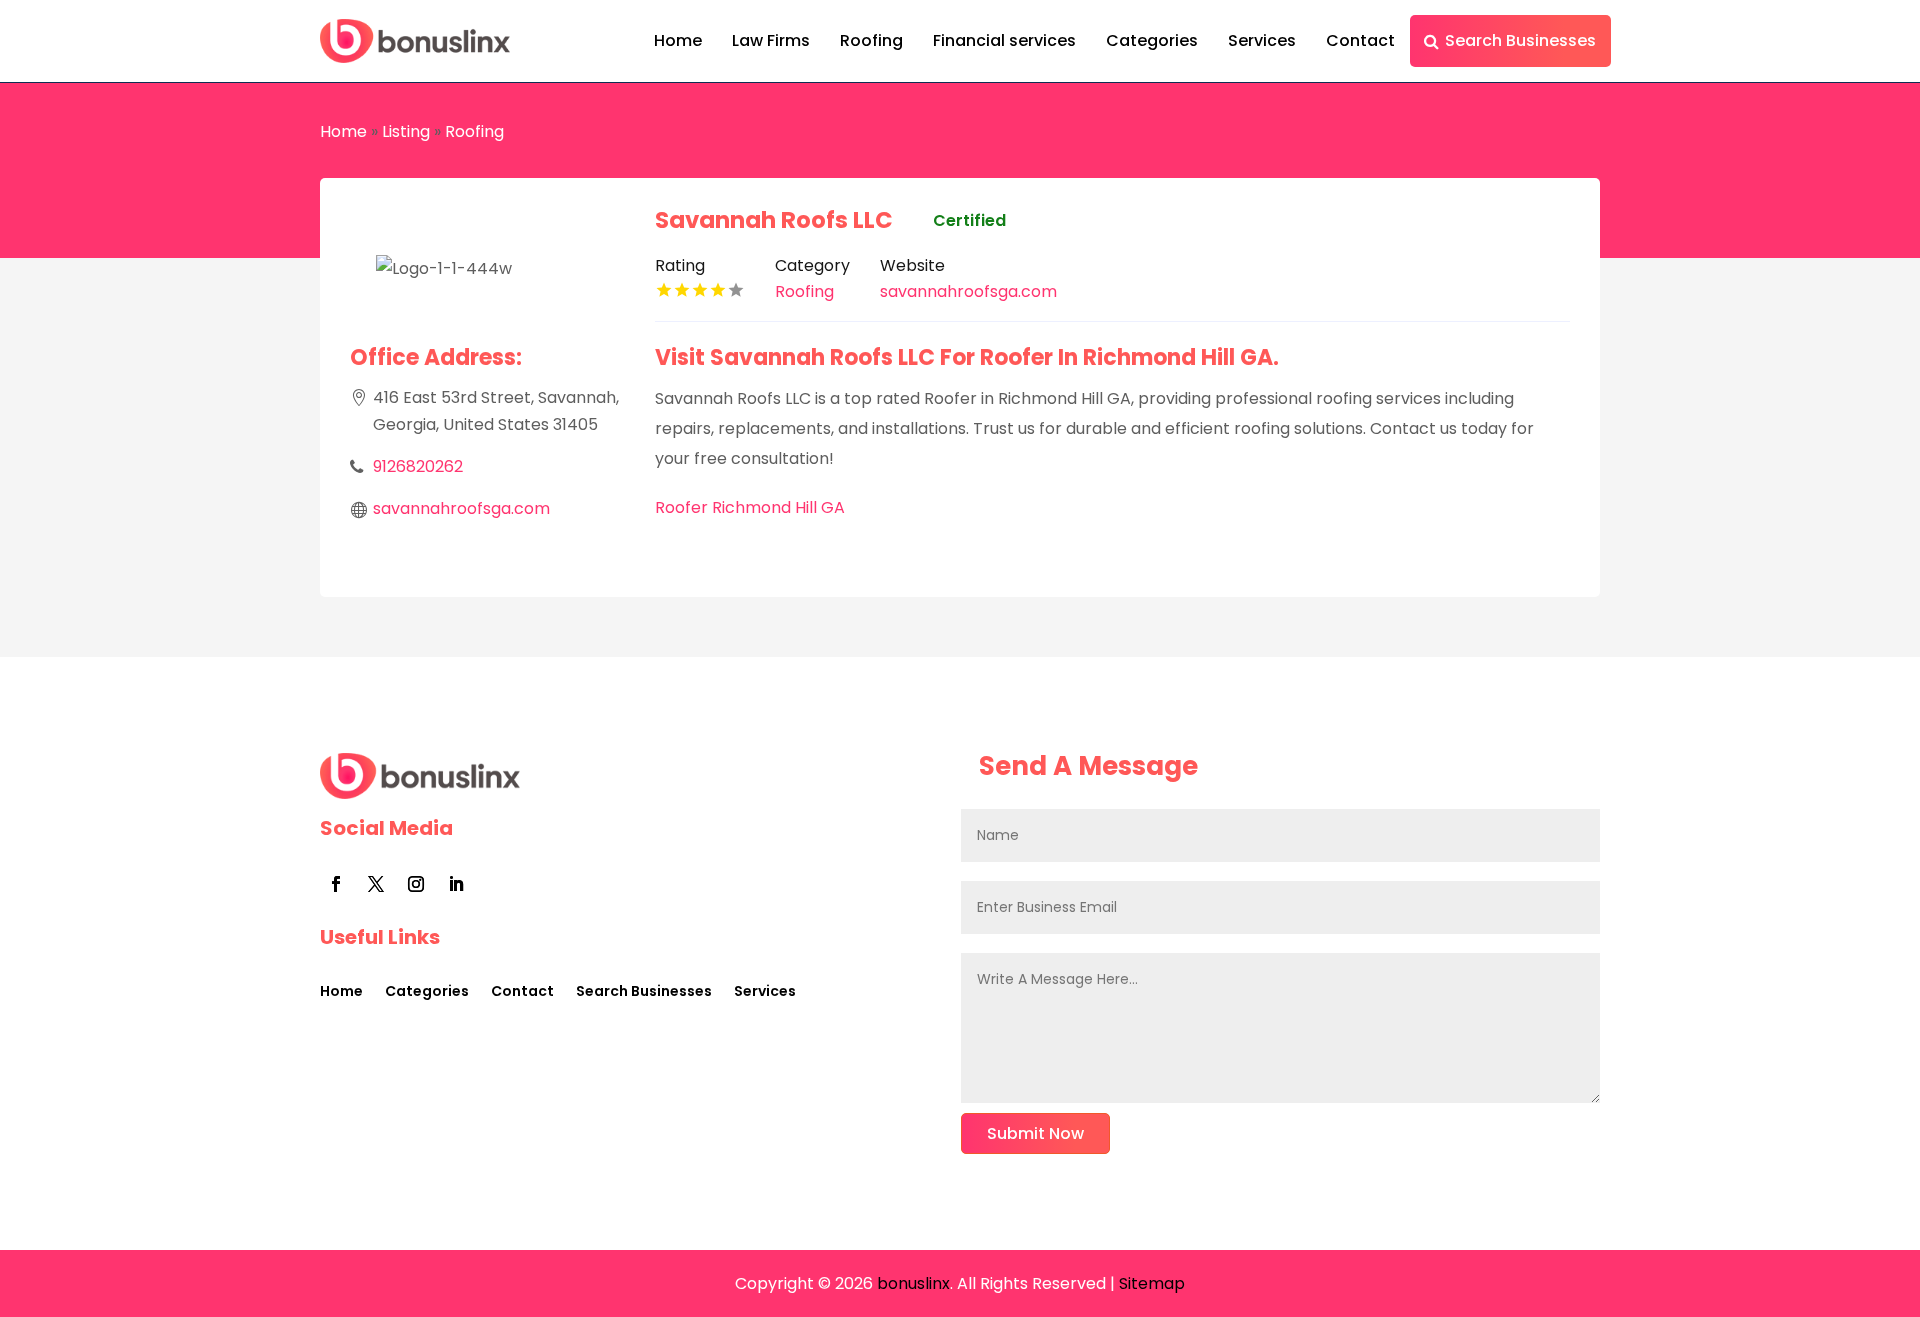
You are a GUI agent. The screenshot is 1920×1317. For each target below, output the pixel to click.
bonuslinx (911, 1283)
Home (678, 40)
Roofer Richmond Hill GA (750, 507)
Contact (1360, 40)
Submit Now (1035, 1133)
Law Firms (771, 40)
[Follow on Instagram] (416, 884)
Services (1262, 40)
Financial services (1004, 40)
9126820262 (418, 466)
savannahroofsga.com (461, 508)
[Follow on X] (376, 884)
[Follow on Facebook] (336, 884)
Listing (406, 131)
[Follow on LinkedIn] (456, 884)
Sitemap (1152, 1283)
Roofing (871, 40)
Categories (1152, 40)
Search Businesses (1520, 40)
